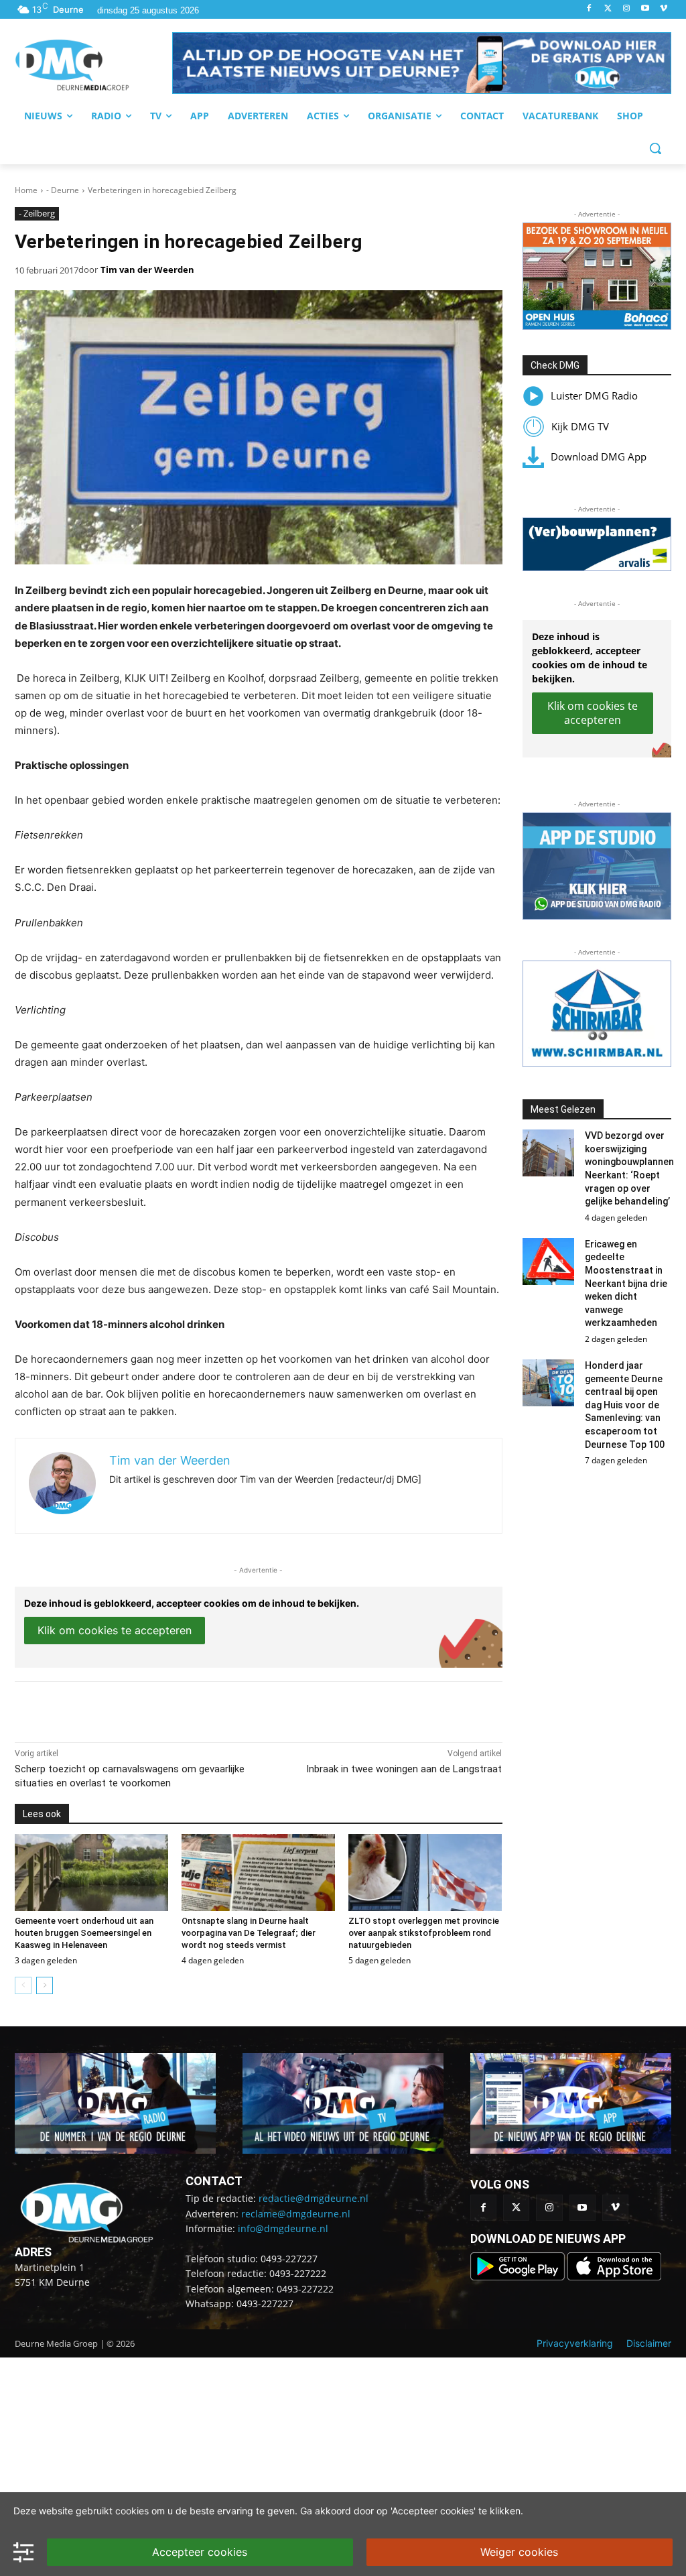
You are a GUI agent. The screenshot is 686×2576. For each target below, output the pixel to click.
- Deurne (63, 190)
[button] (422, 63)
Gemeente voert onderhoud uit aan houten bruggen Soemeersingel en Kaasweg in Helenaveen (84, 1933)
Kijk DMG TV (580, 426)
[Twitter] (608, 9)
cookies (132, 2511)
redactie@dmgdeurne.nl (314, 2198)
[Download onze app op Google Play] (519, 2277)
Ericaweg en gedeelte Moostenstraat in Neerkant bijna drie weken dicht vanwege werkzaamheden (626, 1284)
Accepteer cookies (200, 2552)
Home (26, 190)
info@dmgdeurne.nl (283, 2228)
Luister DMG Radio (594, 395)
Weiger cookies (519, 2552)
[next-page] (45, 1985)
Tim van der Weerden (147, 269)
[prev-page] (23, 1985)
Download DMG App (599, 456)
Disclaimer (649, 2343)
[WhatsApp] (169, 1709)
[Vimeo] (664, 9)
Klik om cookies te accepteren (115, 1630)
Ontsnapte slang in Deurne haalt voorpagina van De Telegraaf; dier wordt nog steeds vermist (249, 1933)
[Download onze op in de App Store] (614, 2277)
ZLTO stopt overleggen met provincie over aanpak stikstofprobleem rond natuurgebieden (424, 1933)
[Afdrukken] (200, 1709)
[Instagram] (627, 9)
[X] (138, 1709)
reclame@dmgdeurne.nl (296, 2214)
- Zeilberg (37, 213)
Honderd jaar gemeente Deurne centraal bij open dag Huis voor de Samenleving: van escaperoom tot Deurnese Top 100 (625, 1405)
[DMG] (93, 65)
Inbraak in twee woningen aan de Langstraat (404, 1769)
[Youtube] (645, 9)
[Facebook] (589, 9)
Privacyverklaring (575, 2343)
